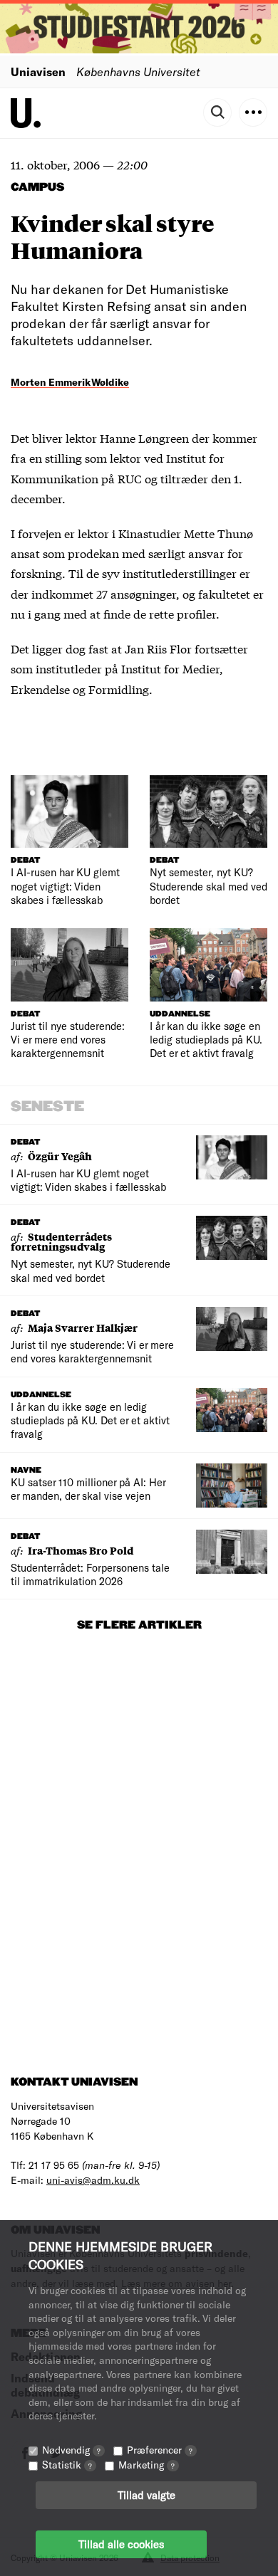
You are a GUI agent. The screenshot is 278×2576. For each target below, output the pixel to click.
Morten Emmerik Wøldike (70, 382)
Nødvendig (71, 2450)
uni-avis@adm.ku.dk (93, 2180)
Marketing (146, 2465)
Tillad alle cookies (121, 2544)
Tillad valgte (146, 2495)
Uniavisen (38, 72)
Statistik (67, 2465)
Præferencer (160, 2450)
